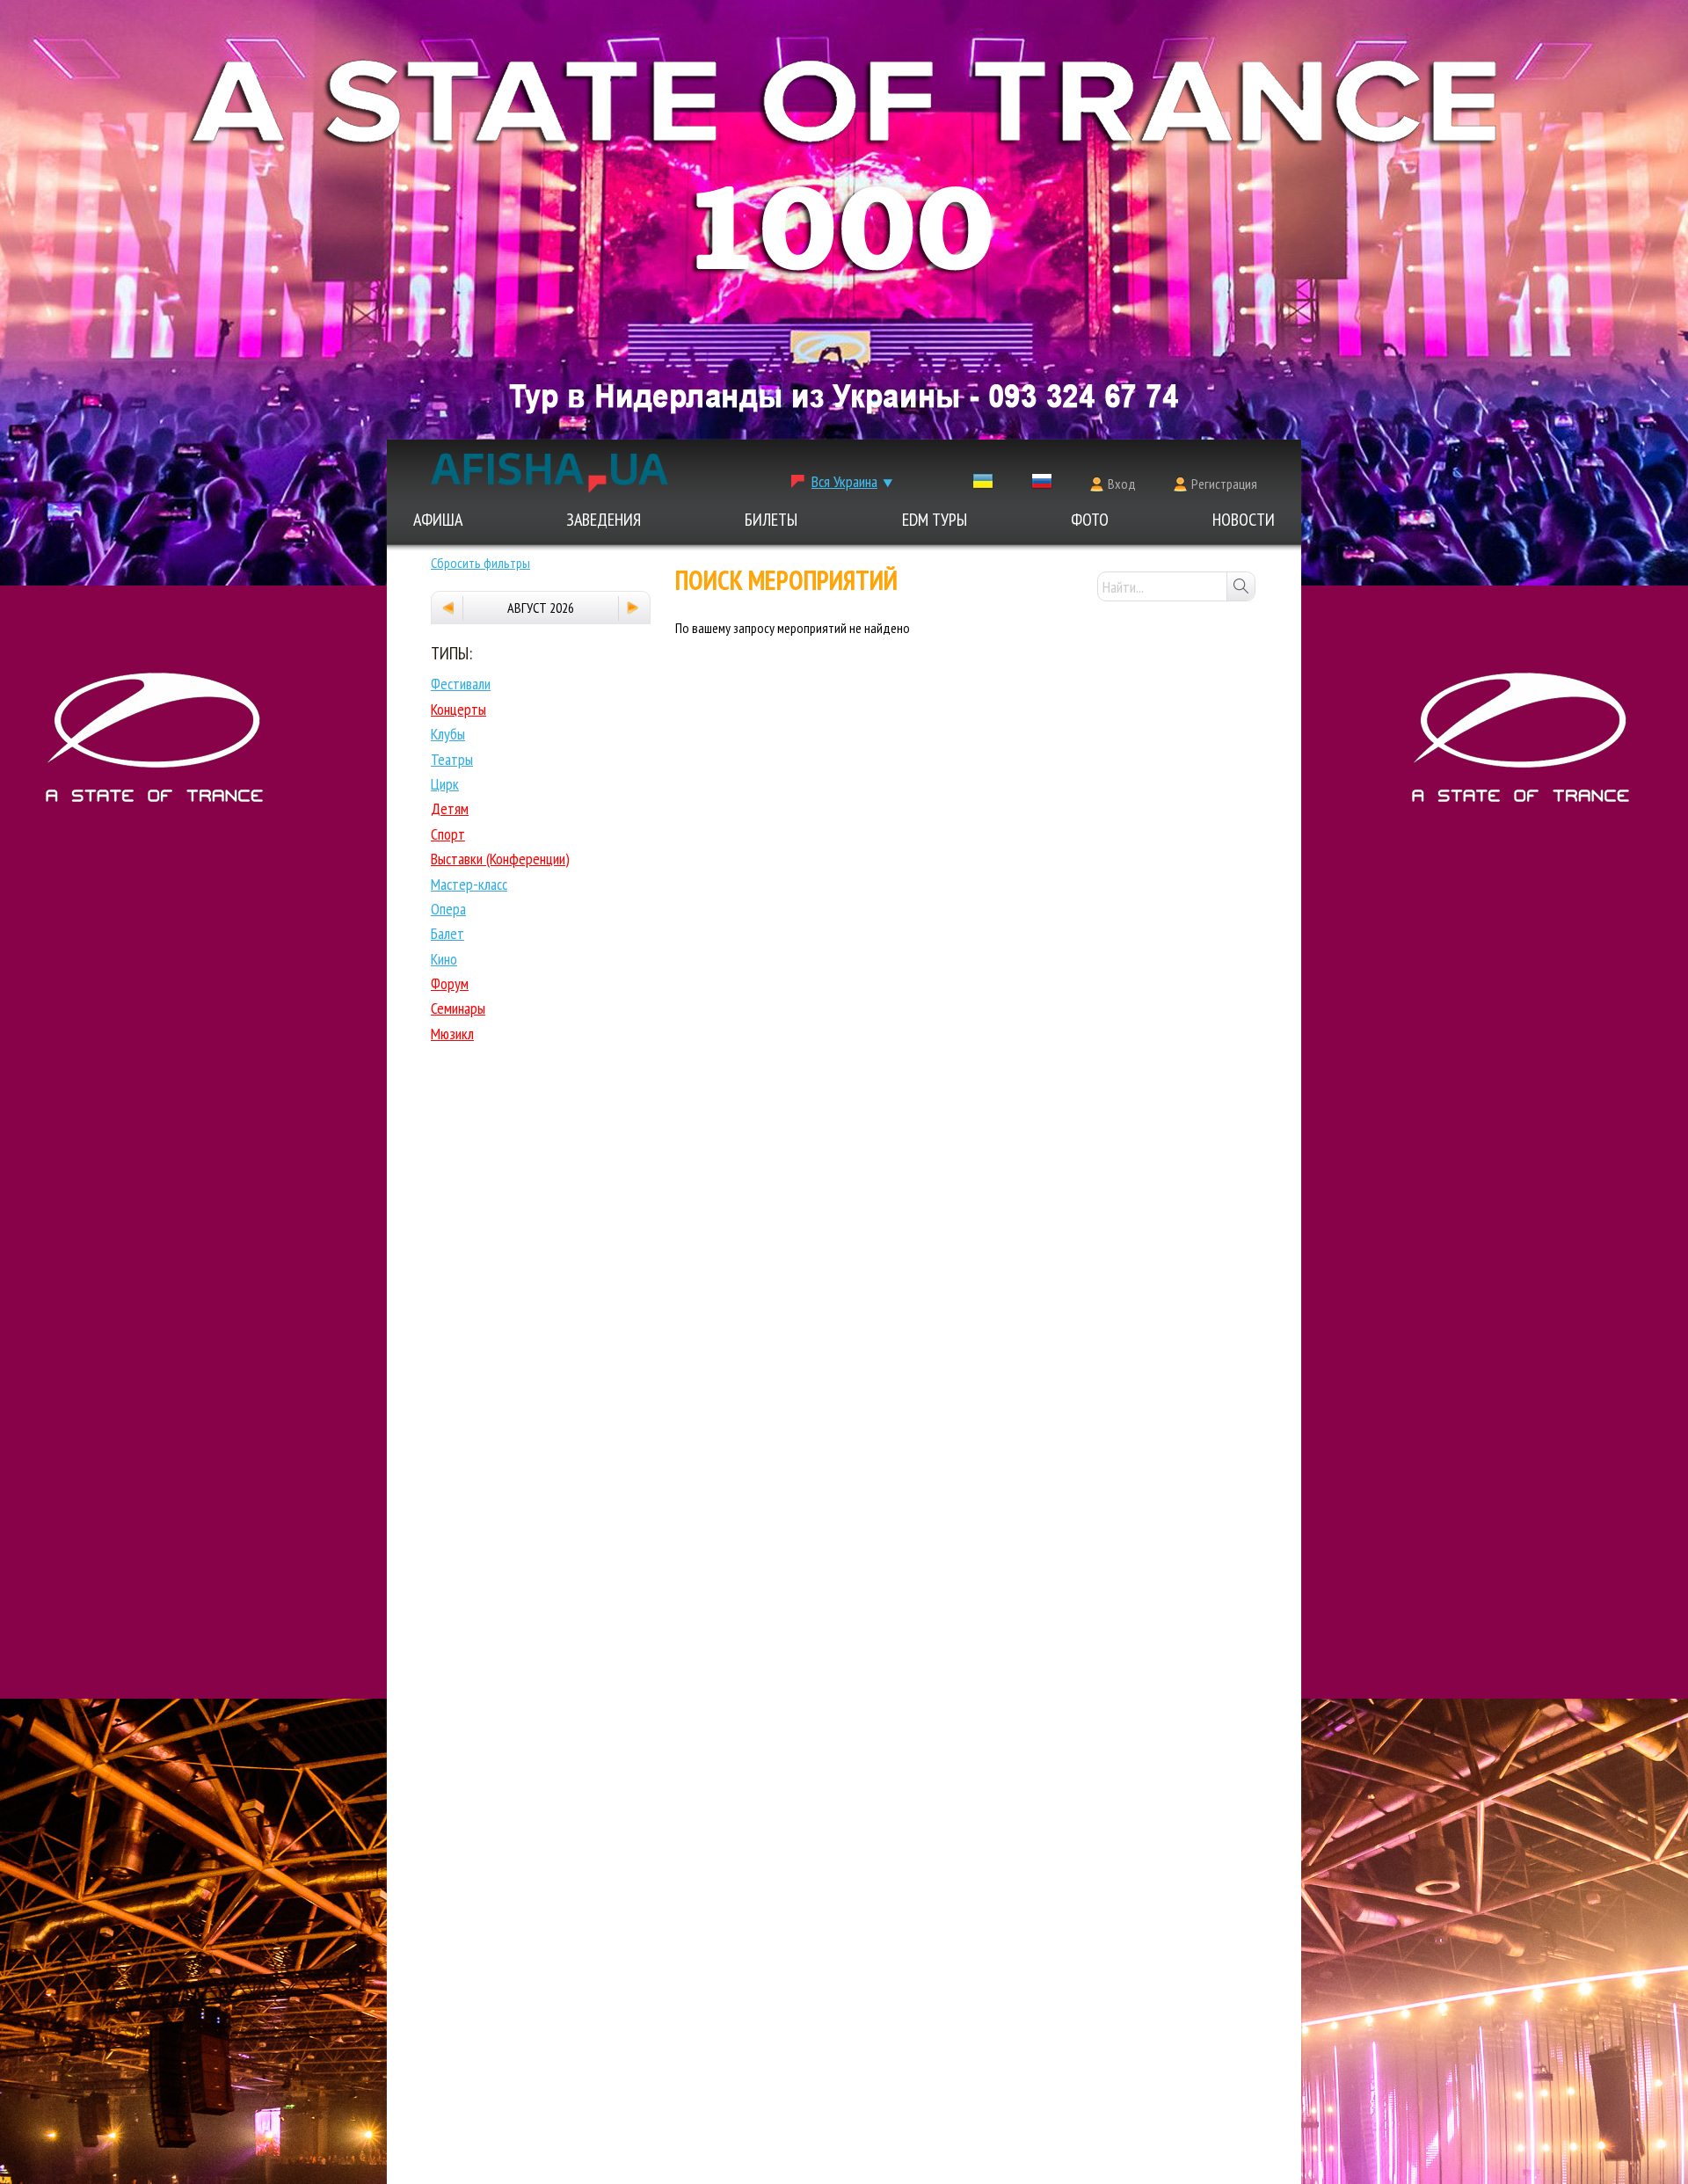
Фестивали (461, 684)
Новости (1244, 520)
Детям (450, 808)
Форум (450, 983)
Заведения (604, 520)
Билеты (771, 520)
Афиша (438, 520)
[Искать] (1241, 586)
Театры (452, 759)
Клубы (448, 734)
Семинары (458, 1008)
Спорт (448, 834)
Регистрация (1224, 484)
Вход (1122, 484)
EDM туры (935, 520)
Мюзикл (452, 1034)
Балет (447, 933)
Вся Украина (844, 481)
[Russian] (1042, 485)
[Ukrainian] (983, 485)
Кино (444, 959)
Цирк (445, 784)
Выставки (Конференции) (500, 859)
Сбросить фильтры (480, 563)
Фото (1090, 520)
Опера (448, 909)
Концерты (458, 709)
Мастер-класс (469, 884)
